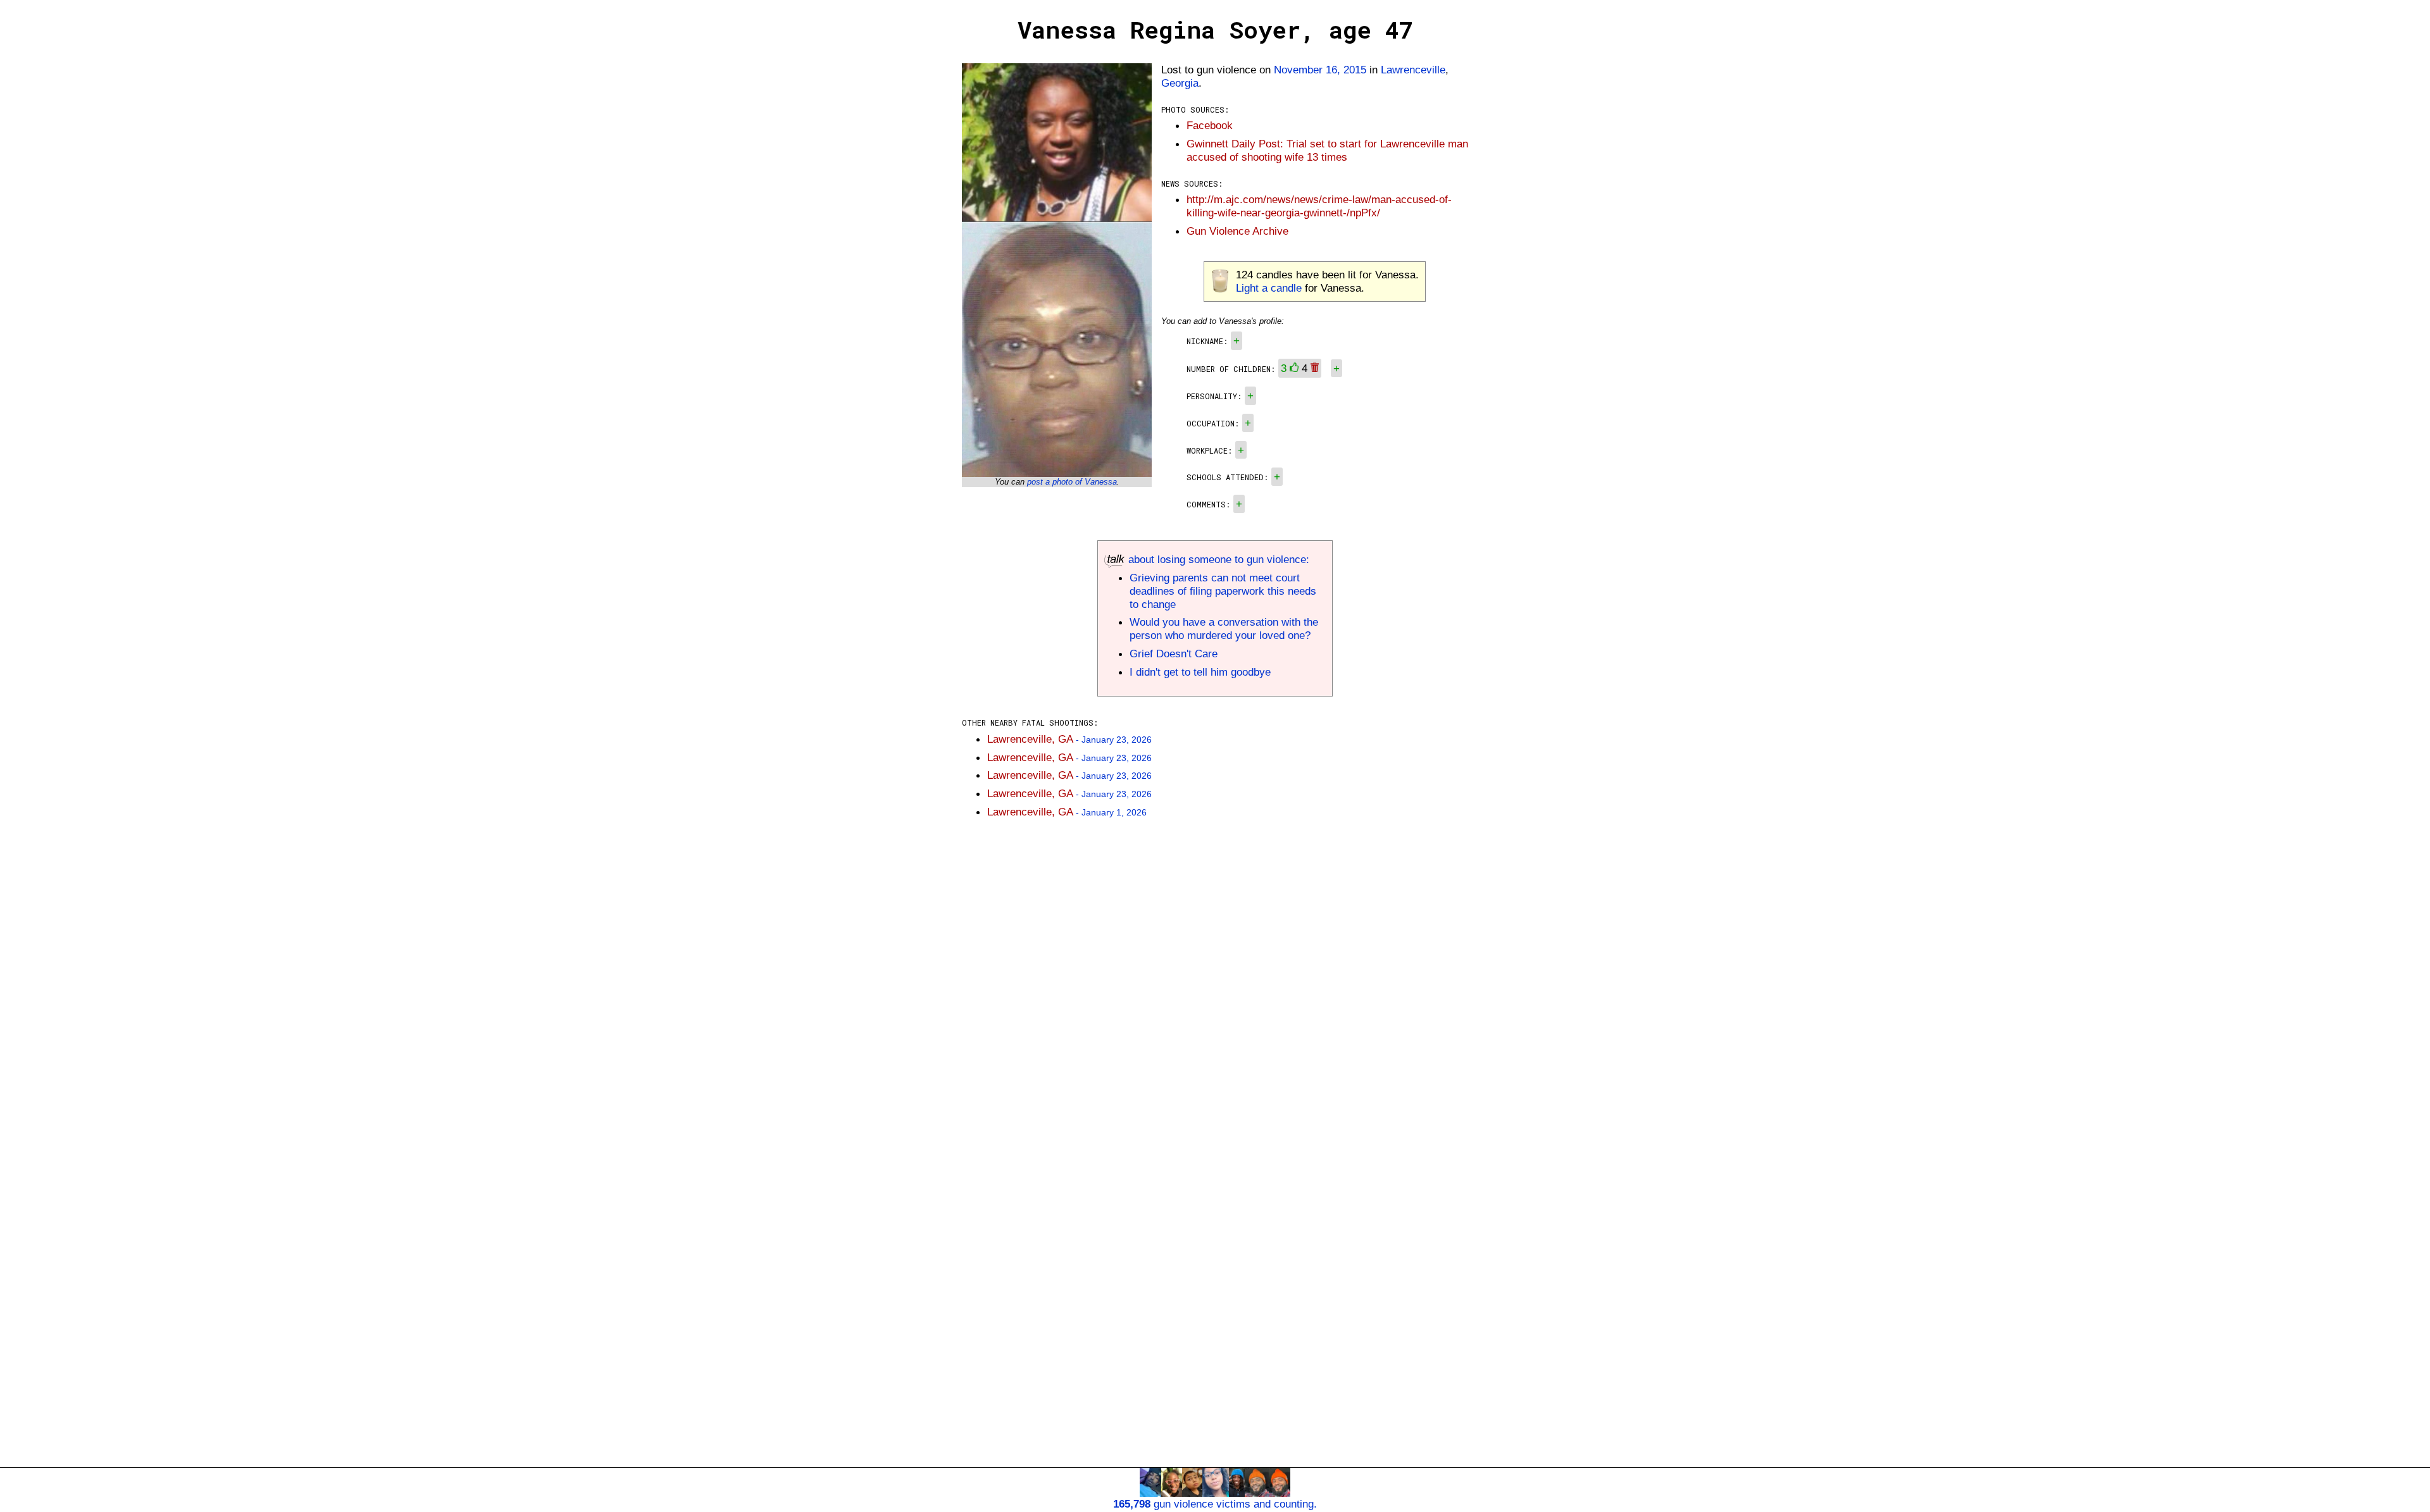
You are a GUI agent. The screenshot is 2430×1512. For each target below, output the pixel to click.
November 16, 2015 (1320, 70)
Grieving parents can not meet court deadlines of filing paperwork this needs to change (1223, 591)
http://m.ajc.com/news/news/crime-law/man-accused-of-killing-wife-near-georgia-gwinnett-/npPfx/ (1319, 206)
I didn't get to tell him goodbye (1200, 672)
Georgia (1180, 83)
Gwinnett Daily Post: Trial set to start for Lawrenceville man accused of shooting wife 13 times (1327, 150)
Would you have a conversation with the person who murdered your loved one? (1224, 629)
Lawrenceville (1413, 70)
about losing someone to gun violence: (1217, 559)
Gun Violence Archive (1237, 231)
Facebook (1210, 125)
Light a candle (1269, 288)
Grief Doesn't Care (1174, 654)
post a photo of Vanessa (1072, 482)
